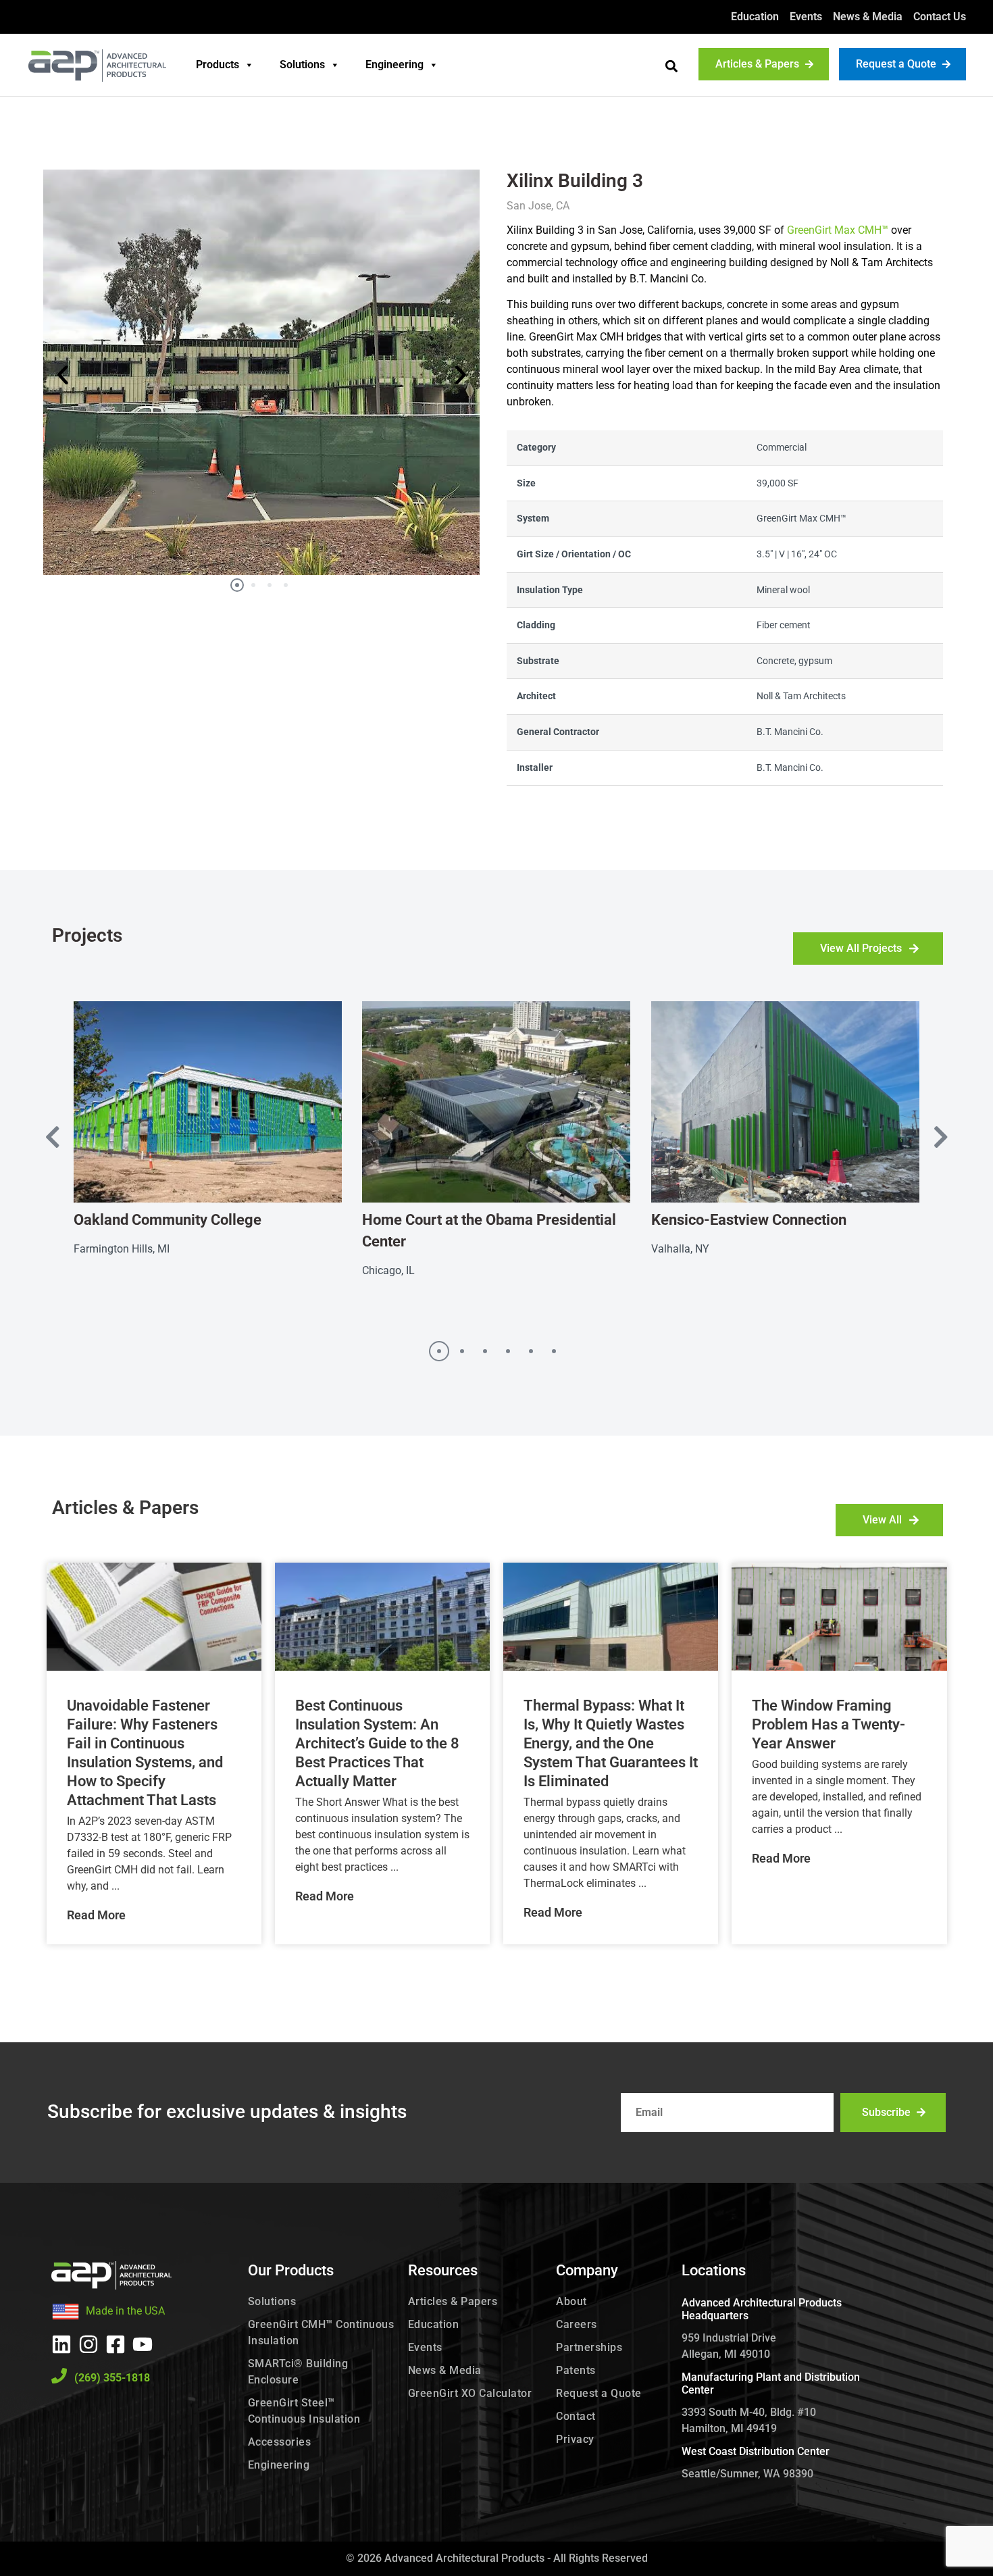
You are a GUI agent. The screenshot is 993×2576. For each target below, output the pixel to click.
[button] (671, 66)
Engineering (394, 65)
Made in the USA (125, 2311)
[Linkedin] (61, 2344)
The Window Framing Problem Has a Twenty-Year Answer (829, 1724)
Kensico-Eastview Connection (749, 1220)
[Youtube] (143, 2344)
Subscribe (886, 2112)
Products (218, 65)
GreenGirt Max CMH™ (838, 230)
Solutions (302, 65)
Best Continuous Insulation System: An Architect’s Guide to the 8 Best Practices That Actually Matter (377, 1743)
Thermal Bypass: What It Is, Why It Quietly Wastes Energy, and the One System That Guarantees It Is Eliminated (611, 1743)
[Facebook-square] (116, 2344)
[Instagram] (88, 2344)
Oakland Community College (168, 1220)
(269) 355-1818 (112, 2378)
